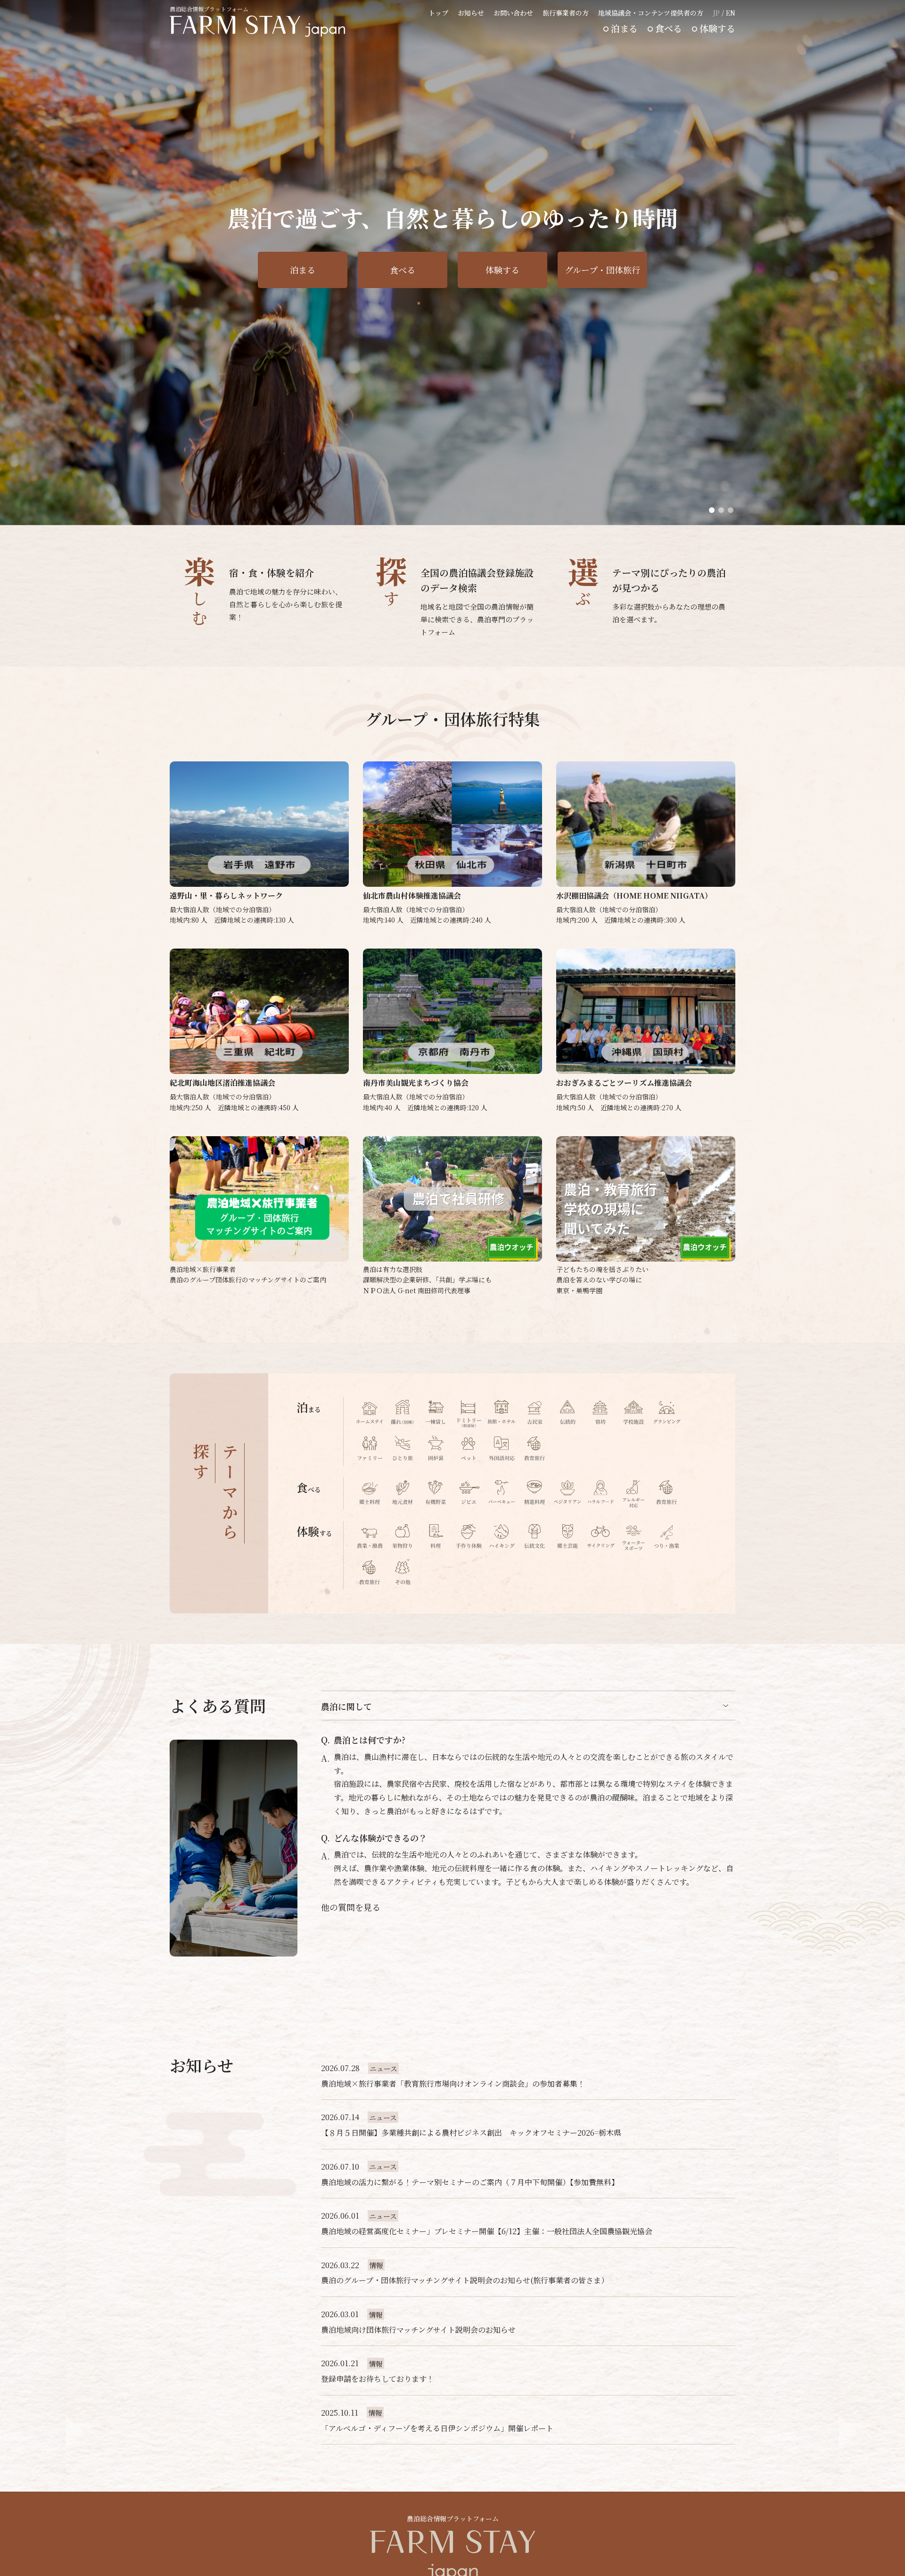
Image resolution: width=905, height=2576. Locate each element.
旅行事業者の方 (566, 13)
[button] (712, 510)
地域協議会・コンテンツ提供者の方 (651, 13)
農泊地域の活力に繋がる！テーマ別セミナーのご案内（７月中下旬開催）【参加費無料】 (470, 2182)
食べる (669, 28)
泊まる (624, 28)
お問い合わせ (513, 13)
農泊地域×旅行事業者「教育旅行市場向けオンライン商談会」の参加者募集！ (453, 2084)
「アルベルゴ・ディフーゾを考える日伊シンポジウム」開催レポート (437, 2428)
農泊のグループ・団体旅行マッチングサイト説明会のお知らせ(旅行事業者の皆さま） (465, 2280)
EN (731, 13)
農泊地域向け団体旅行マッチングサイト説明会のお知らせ (418, 2330)
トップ (438, 13)
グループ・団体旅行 (602, 270)
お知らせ (471, 13)
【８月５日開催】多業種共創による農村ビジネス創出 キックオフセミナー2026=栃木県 (471, 2133)
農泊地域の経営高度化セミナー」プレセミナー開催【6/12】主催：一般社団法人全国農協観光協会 (487, 2231)
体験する (717, 28)
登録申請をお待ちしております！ (378, 2379)
